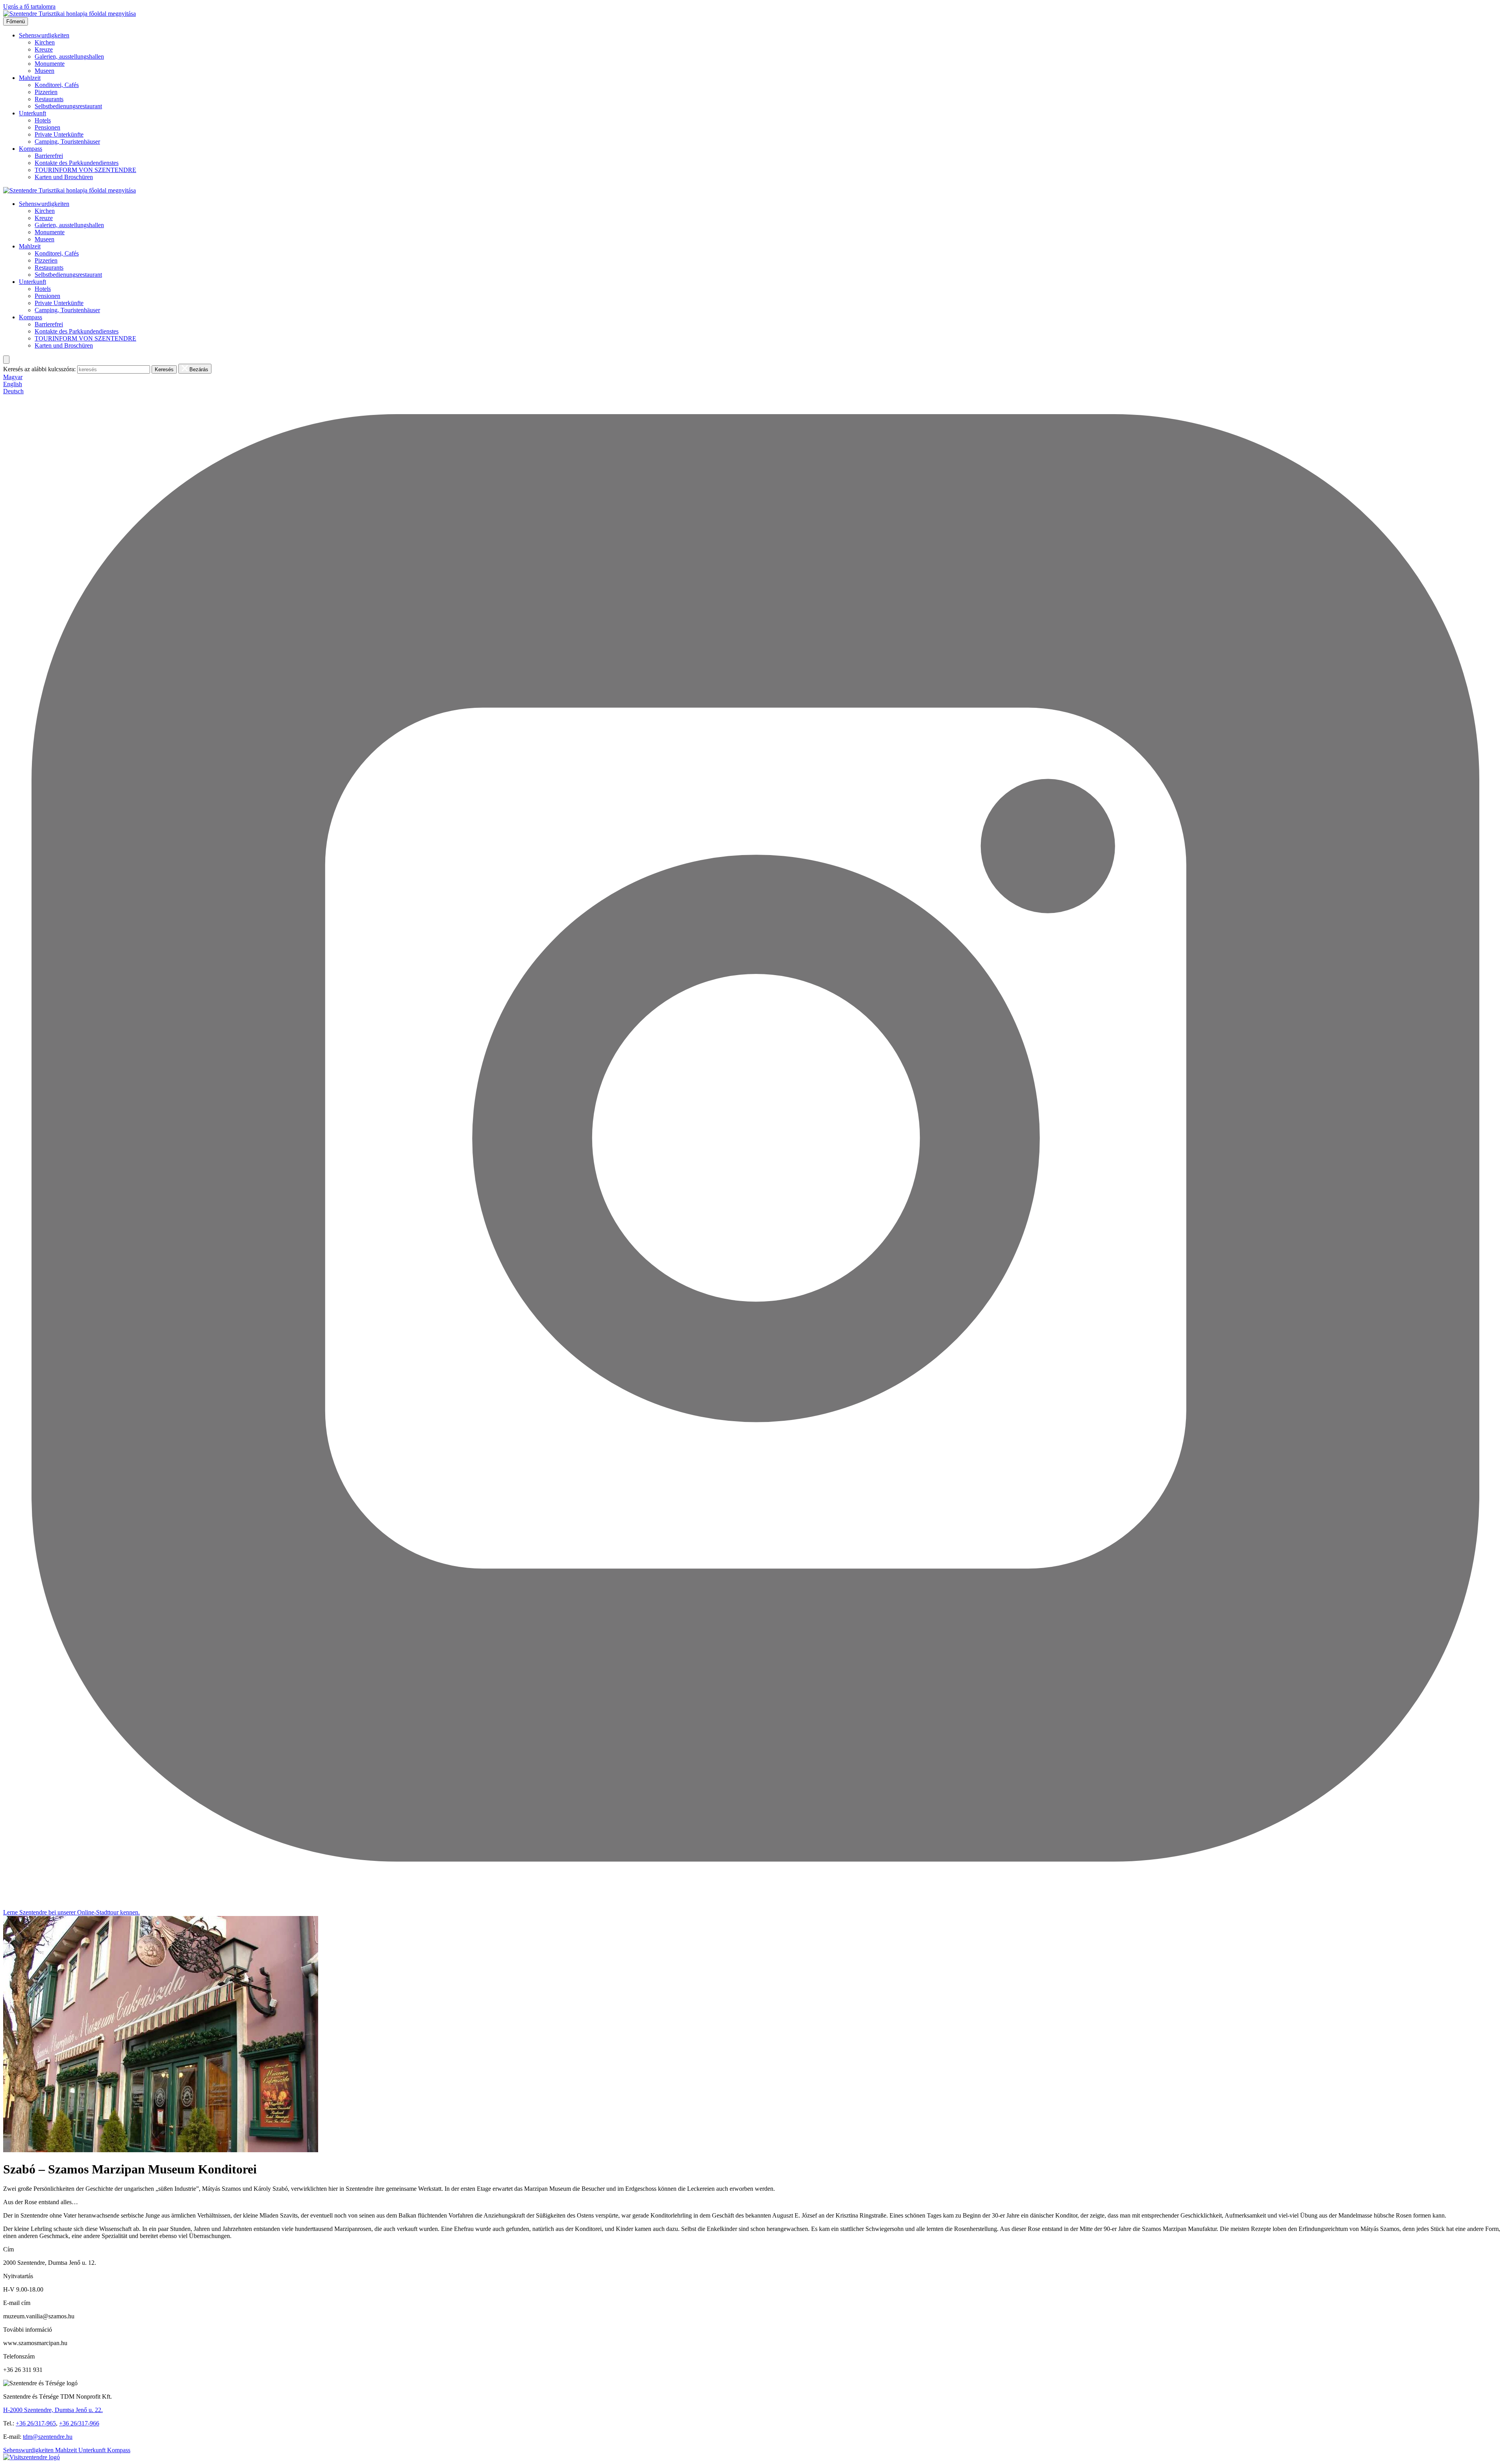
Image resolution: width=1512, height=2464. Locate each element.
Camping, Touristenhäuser (67, 142)
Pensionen (47, 127)
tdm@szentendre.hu (48, 2437)
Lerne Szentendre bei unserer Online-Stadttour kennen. (71, 1912)
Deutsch (13, 391)
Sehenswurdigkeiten (44, 35)
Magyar (13, 377)
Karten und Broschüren (64, 177)
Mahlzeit (30, 78)
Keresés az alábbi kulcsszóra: (39, 369)
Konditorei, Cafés (57, 85)
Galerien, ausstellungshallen (69, 56)
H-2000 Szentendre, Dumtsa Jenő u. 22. (53, 2410)
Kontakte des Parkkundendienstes (77, 163)
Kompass (31, 149)
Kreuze (44, 49)
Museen (44, 71)
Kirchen (45, 42)
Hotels (43, 120)
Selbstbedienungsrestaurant (68, 106)
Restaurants (49, 99)
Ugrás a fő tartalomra (29, 6)
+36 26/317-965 (36, 2423)
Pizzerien (46, 92)
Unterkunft (32, 113)
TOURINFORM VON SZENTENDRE (85, 170)
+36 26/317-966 (79, 2423)
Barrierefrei (49, 156)
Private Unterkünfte (59, 134)
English (13, 384)
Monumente (50, 64)
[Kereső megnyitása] (6, 360)
